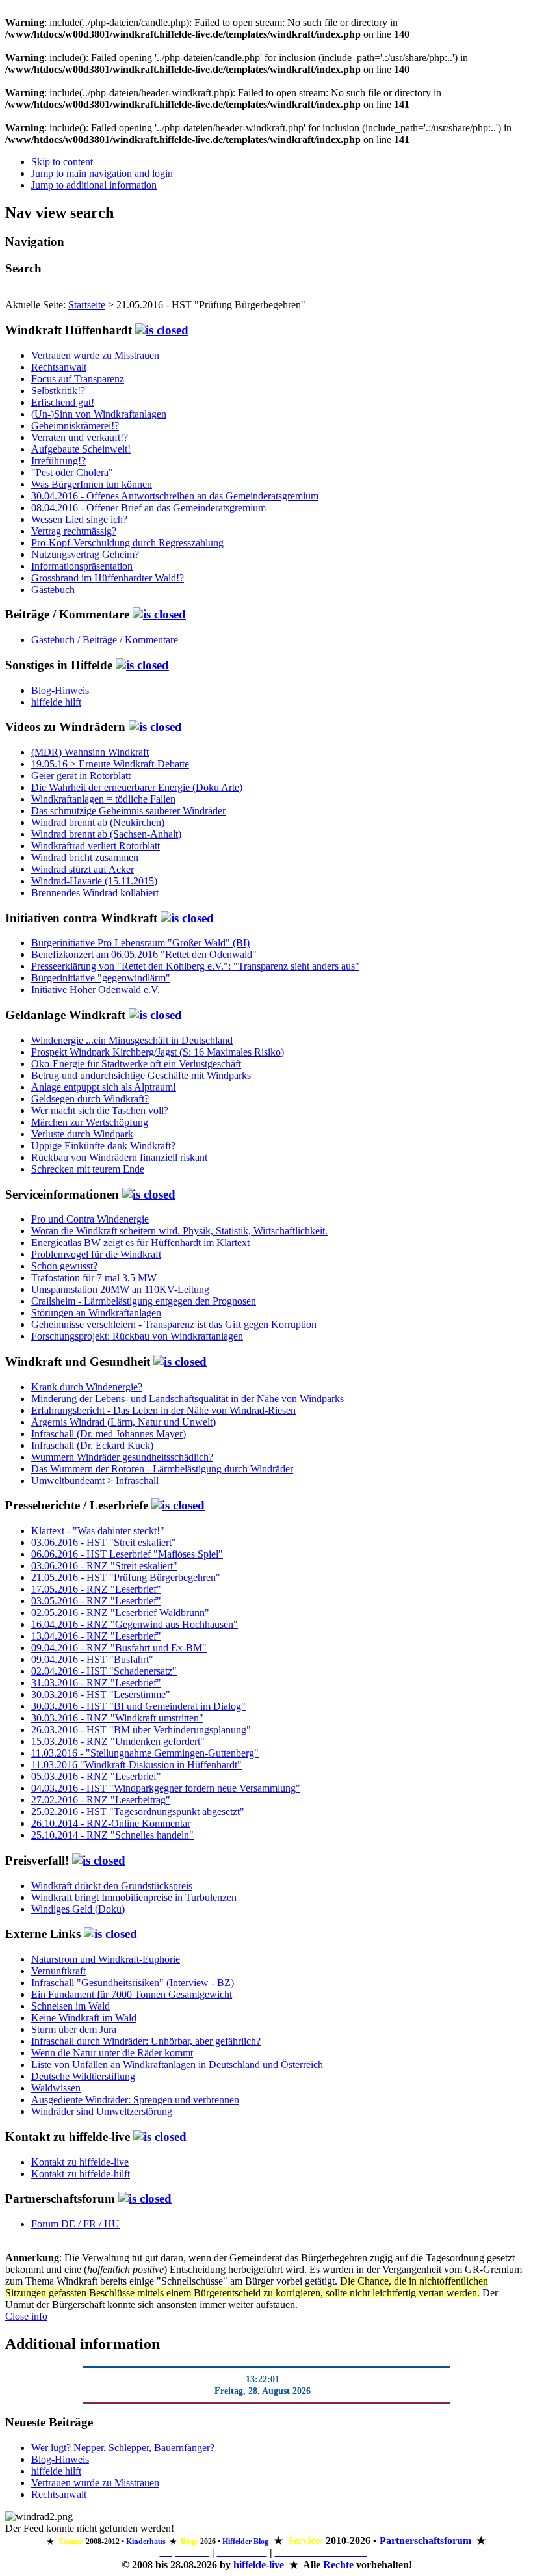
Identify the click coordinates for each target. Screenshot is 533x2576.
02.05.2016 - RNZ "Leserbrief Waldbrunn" (120, 1613)
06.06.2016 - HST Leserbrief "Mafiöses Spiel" (127, 1554)
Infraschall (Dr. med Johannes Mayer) (109, 1434)
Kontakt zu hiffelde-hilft (81, 2174)
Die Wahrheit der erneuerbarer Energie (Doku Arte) (137, 787)
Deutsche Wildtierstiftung (83, 2076)
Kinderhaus (146, 2542)
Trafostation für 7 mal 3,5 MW (94, 1278)
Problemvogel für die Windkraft (96, 1254)
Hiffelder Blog (245, 2542)
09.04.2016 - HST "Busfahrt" (92, 1659)
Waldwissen (56, 2088)
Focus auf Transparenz (78, 379)
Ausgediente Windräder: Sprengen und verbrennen (135, 2100)
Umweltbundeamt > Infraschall (95, 1481)
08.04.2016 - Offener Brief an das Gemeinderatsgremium (149, 508)
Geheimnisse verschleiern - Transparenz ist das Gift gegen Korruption (174, 1324)
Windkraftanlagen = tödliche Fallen (103, 799)
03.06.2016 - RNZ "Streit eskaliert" (104, 1566)
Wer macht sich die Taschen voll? (100, 1110)
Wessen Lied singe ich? (79, 519)
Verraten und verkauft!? (80, 437)
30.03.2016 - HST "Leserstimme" (101, 1694)
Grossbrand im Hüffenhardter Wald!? (108, 578)
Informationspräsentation (82, 566)
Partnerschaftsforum (425, 2541)
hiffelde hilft (56, 702)
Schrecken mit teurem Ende (88, 1169)
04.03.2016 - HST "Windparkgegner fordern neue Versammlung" (166, 1788)
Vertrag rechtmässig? (74, 531)
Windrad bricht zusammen (85, 857)
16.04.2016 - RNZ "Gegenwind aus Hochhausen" (135, 1624)
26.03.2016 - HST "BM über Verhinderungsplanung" (141, 1730)
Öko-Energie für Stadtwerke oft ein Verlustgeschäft (136, 1064)
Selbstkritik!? (58, 391)
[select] (162, 330)
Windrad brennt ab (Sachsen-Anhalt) (106, 834)
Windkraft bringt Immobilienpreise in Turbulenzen (134, 1897)
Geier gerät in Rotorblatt (81, 776)
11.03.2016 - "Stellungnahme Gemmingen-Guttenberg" (145, 1753)
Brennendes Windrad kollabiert (95, 893)
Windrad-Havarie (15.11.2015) (94, 881)
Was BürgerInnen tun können (92, 484)
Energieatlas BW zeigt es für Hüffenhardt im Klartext (140, 1242)
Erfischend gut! (63, 402)
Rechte (338, 2565)
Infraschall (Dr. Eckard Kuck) (92, 1445)
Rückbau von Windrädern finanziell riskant (119, 1157)
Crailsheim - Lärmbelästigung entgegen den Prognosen (144, 1301)
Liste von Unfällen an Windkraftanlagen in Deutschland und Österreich (177, 2065)
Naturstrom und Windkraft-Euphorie (106, 1959)
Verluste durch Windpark (82, 1134)
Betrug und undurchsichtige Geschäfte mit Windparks (141, 1075)
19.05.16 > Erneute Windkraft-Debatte (110, 764)
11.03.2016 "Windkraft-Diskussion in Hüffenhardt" (136, 1765)
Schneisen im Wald (71, 2006)
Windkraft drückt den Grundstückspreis (112, 1886)
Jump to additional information (94, 185)
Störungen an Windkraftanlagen (96, 1313)
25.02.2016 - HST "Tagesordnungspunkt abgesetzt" (138, 1812)
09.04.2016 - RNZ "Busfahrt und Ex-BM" (119, 1648)
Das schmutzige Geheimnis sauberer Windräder (128, 811)
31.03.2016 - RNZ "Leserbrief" (96, 1683)
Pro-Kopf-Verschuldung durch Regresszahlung (127, 543)
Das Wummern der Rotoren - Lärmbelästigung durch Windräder (162, 1469)
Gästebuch (53, 590)
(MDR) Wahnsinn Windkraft (90, 752)
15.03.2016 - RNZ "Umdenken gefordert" (118, 1741)
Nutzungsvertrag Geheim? (85, 554)
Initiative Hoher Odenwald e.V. (96, 989)
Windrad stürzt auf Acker (83, 869)
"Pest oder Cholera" (72, 472)
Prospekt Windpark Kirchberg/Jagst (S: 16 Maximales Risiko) (158, 1052)
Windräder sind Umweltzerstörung (102, 2111)
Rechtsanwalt (59, 367)
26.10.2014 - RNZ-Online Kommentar (111, 1823)
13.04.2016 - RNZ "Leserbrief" (96, 1636)
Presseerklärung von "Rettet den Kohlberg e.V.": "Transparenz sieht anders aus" (195, 966)
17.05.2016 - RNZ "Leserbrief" (96, 1589)
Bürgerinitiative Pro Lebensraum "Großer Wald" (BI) (140, 943)
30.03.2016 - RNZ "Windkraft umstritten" (117, 1718)
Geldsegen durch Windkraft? (90, 1099)
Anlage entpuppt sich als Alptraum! (104, 1087)
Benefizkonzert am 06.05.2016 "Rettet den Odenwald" (144, 954)
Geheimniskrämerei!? (75, 426)
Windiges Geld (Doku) (78, 1909)
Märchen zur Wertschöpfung (90, 1122)
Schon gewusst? (64, 1266)
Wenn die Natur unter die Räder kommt (112, 2053)
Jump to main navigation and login (102, 173)
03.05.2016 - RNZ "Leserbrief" (96, 1601)
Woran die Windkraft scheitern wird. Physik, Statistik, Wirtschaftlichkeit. (179, 1231)
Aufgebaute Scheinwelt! (81, 449)
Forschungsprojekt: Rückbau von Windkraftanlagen (137, 1336)
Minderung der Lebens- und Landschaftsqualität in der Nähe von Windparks (188, 1399)
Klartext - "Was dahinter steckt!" (98, 1531)
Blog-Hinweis (60, 690)
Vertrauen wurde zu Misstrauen (95, 355)
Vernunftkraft (58, 1971)
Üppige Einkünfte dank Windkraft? (103, 1146)
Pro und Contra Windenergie (90, 1219)
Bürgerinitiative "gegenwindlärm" (101, 978)
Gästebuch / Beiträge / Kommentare (105, 640)
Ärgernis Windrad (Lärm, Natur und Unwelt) (123, 1422)
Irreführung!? (58, 461)
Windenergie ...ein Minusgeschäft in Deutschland (132, 1040)
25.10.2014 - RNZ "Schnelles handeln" (112, 1835)
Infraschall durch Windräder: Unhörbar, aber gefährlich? (146, 2041)
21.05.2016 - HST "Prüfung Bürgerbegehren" (126, 1577)
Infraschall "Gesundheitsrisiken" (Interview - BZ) (133, 1983)
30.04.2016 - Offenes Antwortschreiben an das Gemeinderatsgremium (175, 496)
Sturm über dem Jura (74, 2029)
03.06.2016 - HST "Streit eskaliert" (104, 1542)
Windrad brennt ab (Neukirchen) (98, 822)
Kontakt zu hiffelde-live (80, 2162)
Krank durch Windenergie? (87, 1387)
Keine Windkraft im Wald (84, 2018)
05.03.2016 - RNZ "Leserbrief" (96, 1776)
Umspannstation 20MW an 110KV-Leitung (120, 1289)
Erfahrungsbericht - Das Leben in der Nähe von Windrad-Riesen (163, 1410)
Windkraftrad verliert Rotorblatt (96, 846)
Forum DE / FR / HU (75, 2224)
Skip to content (62, 162)
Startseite (87, 305)
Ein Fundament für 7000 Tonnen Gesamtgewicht (132, 1994)
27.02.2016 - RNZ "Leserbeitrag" (101, 1800)
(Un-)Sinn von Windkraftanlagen (99, 414)
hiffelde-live (259, 2565)
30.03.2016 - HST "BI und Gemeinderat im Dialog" (138, 1706)
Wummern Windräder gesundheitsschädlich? (122, 1457)
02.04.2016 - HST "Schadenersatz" (104, 1671)
